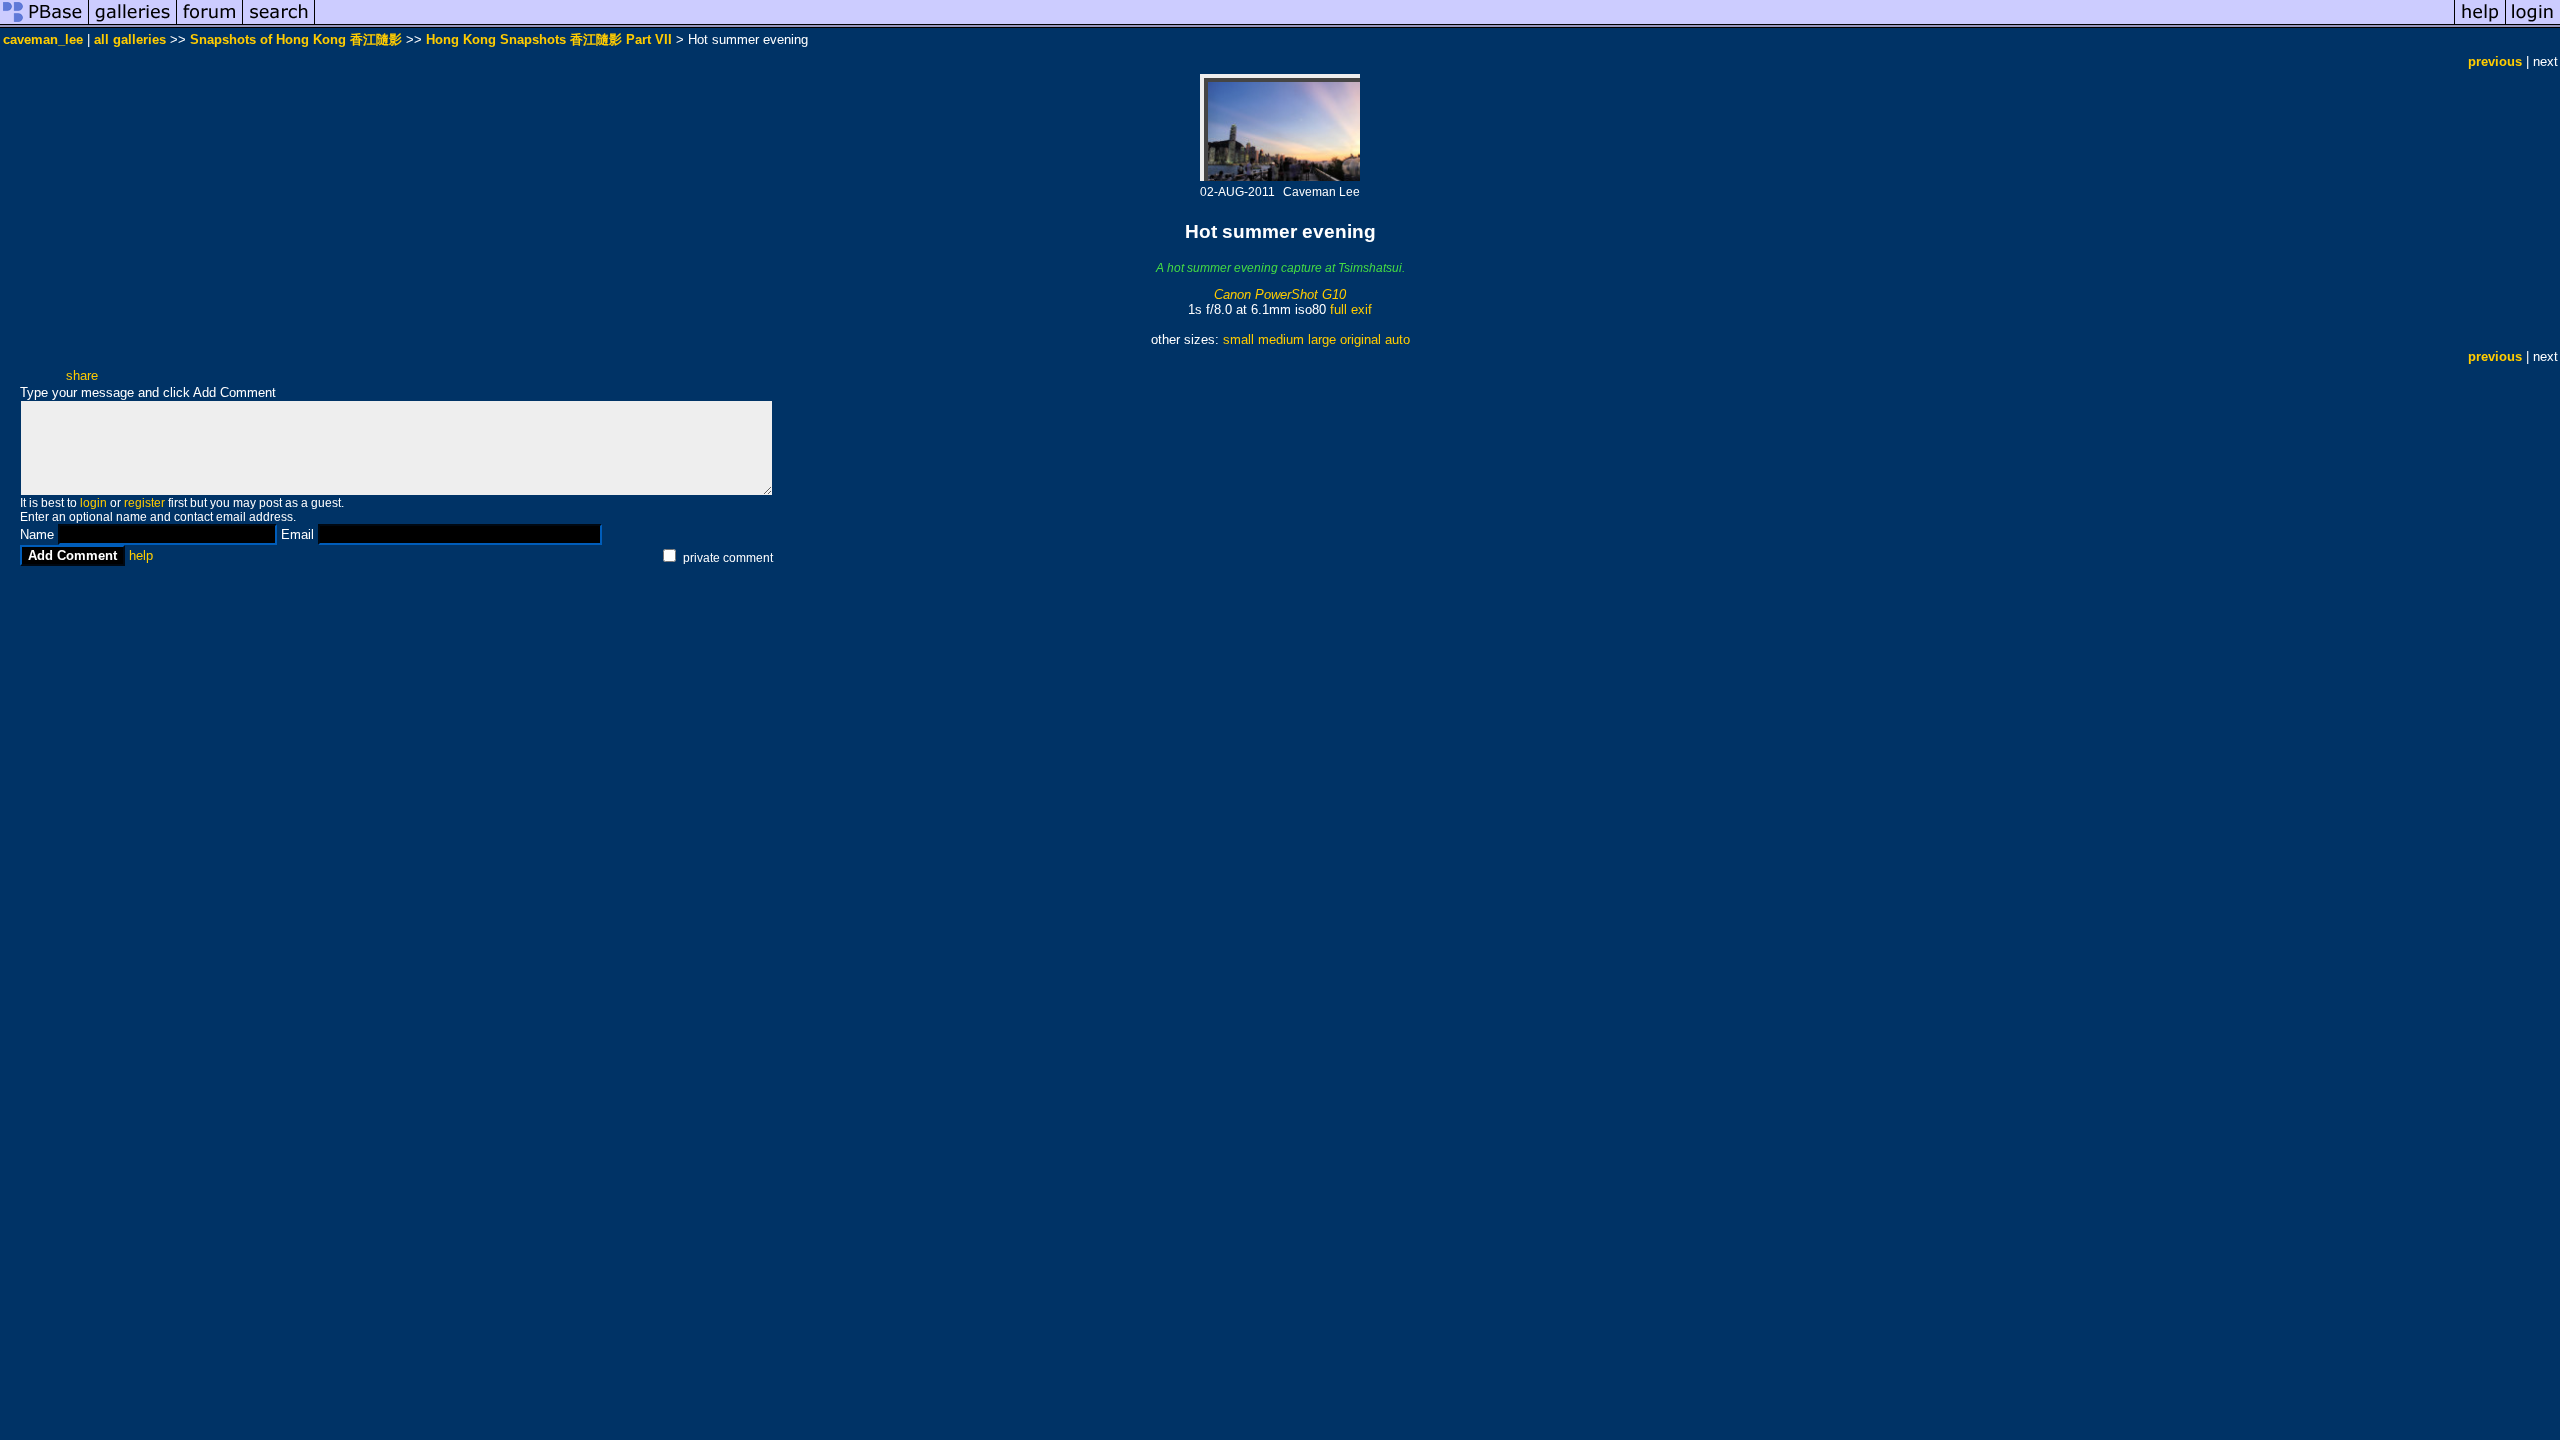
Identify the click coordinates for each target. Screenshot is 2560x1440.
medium (1281, 339)
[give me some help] (2480, 23)
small (1238, 339)
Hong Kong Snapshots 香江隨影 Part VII (549, 39)
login (93, 503)
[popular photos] (1384, 23)
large (1322, 339)
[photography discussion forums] (210, 23)
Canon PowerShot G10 (1280, 294)
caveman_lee (43, 39)
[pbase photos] (44, 23)
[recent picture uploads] (133, 23)
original (1360, 339)
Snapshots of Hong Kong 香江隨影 (296, 39)
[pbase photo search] (279, 23)
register (144, 503)
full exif (1351, 309)
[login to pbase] (2533, 23)
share (82, 375)
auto (1397, 339)
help (141, 555)
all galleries (130, 39)
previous (2495, 61)
